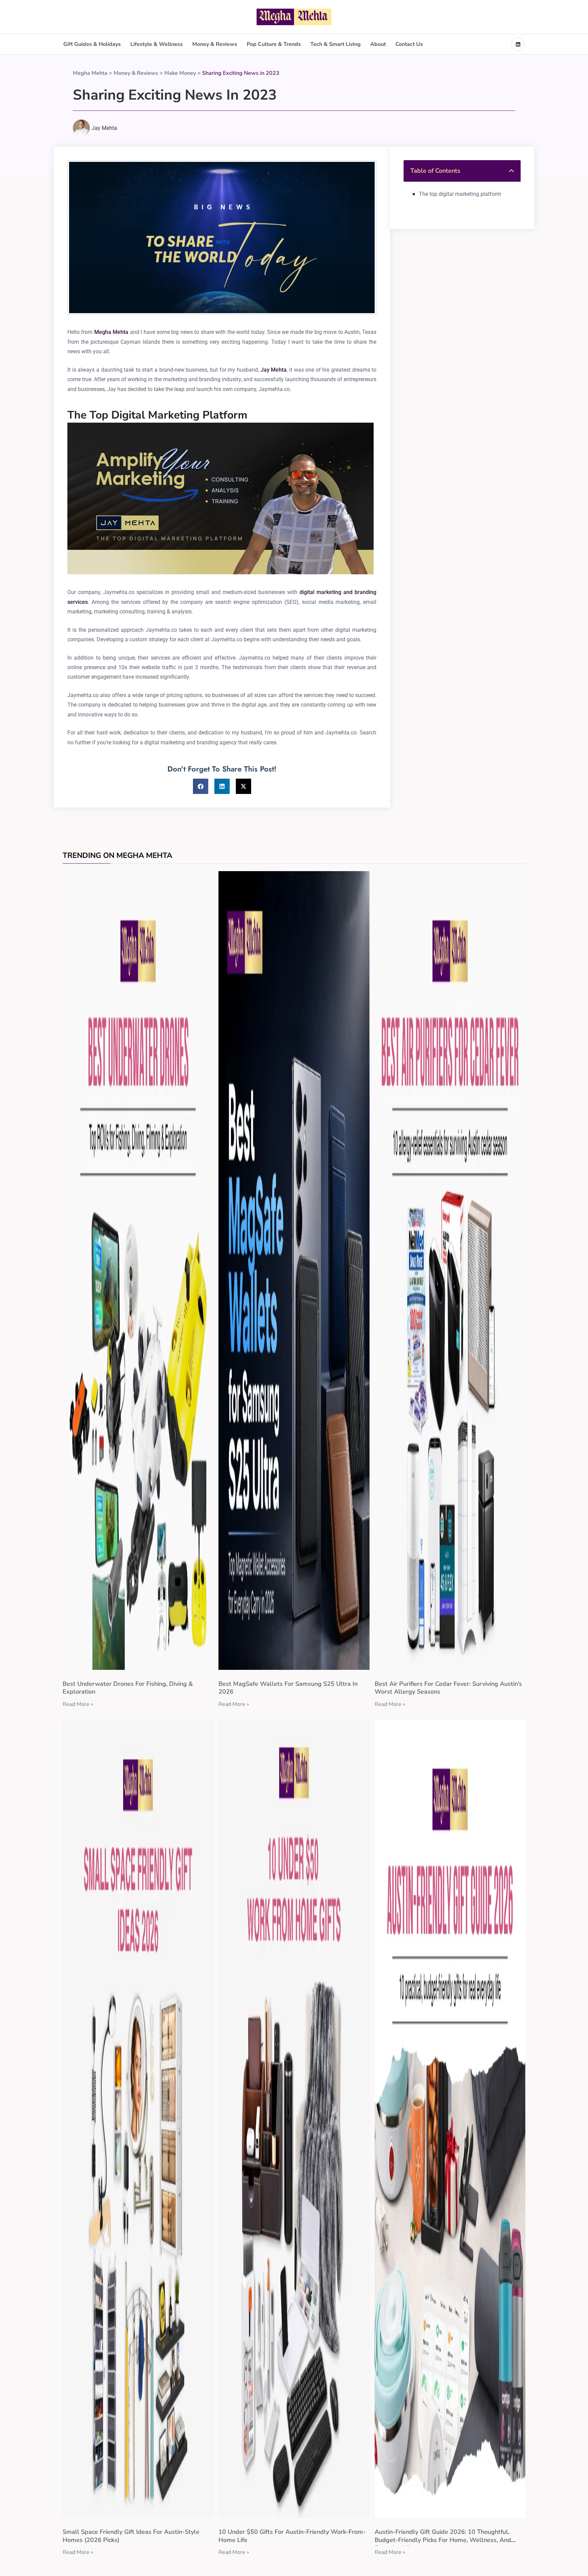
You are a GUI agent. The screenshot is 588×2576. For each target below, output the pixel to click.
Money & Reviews (215, 44)
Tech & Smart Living (336, 44)
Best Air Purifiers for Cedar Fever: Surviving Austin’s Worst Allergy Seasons (448, 1688)
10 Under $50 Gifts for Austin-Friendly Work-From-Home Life (292, 2536)
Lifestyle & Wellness (157, 44)
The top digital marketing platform (460, 194)
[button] (201, 786)
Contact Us (409, 44)
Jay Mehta (274, 370)
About (378, 44)
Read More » (78, 1704)
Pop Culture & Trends (274, 44)
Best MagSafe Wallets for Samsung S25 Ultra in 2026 (288, 1688)
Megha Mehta (111, 332)
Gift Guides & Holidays (92, 44)
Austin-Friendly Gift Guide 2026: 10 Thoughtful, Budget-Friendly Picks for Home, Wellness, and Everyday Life (443, 2540)
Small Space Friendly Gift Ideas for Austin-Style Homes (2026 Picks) (131, 2536)
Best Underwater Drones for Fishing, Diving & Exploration (128, 1688)
